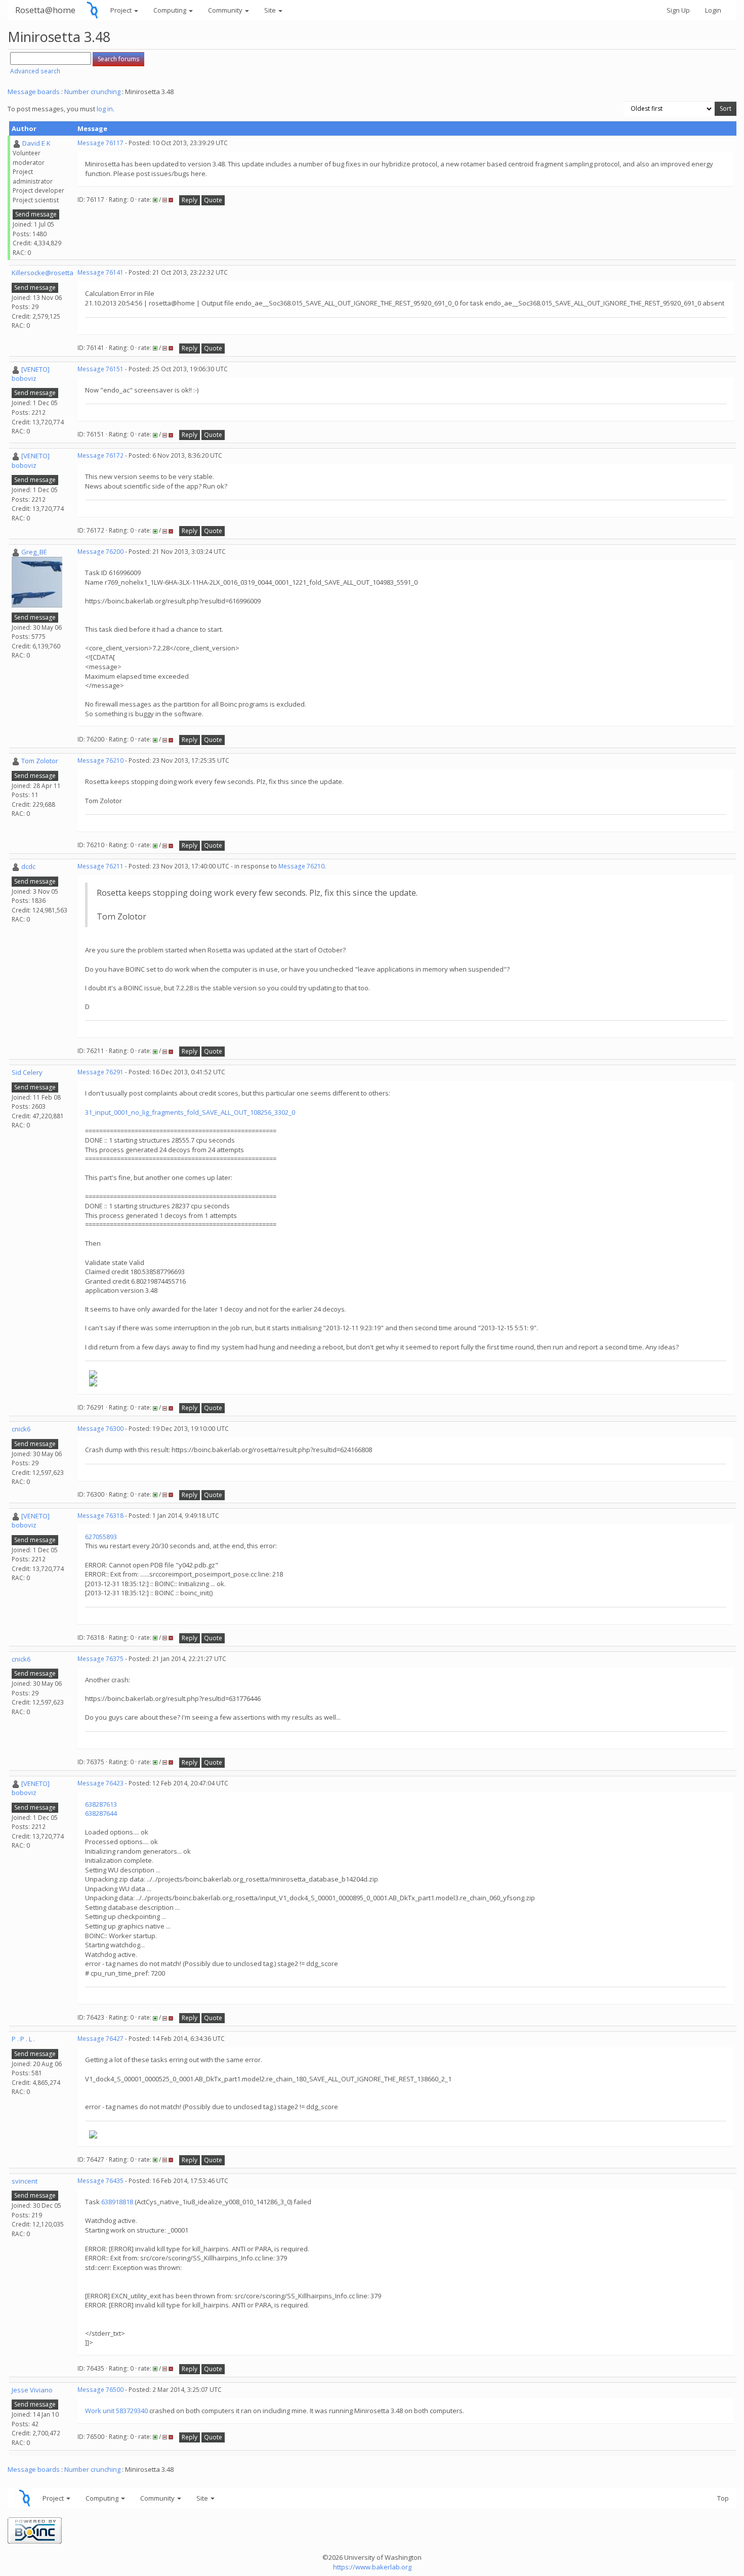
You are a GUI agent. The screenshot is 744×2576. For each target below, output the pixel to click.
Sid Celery (27, 1072)
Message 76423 (100, 1783)
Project (122, 10)
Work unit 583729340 (116, 2411)
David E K (36, 143)
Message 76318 (100, 1516)
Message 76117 (100, 143)
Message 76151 (100, 369)
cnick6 (21, 1429)
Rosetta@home (45, 10)
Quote (213, 200)
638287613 (101, 1804)
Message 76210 (100, 760)
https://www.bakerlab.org (372, 2567)
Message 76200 (100, 552)
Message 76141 (100, 272)
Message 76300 (100, 1429)
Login (713, 10)
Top (723, 2498)
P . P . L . (23, 2039)
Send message (36, 214)
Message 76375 (100, 1659)
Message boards (34, 92)
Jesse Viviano (32, 2390)
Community (226, 10)
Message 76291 (100, 1072)
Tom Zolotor (40, 761)
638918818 (117, 2202)
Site (271, 10)
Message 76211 (100, 866)
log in (105, 109)
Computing (171, 10)
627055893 (101, 1537)
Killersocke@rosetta (43, 273)
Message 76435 (100, 2181)
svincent (25, 2181)
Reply (190, 200)
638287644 (101, 1813)
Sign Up (678, 10)
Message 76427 (100, 2039)
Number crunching (92, 92)
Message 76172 (100, 455)
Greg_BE (34, 552)
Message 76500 (100, 2390)
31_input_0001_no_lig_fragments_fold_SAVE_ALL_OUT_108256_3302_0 (190, 1112)
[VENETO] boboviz (31, 374)
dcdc (28, 866)
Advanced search (35, 71)
